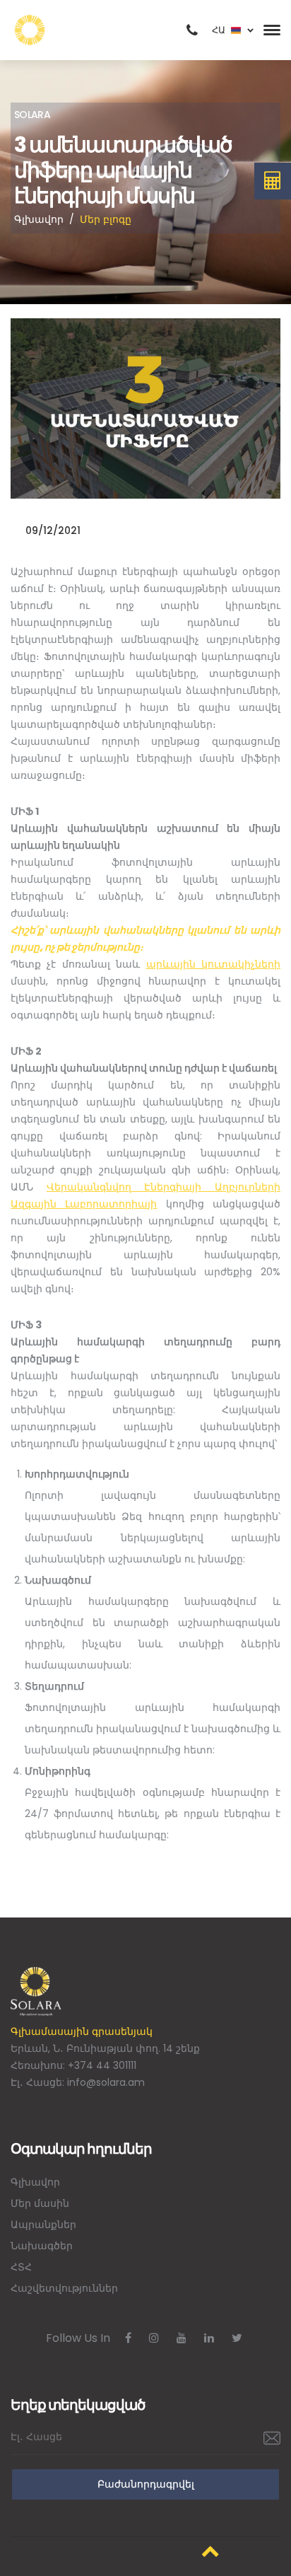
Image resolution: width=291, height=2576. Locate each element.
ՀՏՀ (21, 2267)
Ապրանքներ (43, 2224)
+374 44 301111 (102, 2065)
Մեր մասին (40, 2203)
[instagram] (154, 2338)
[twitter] (237, 2338)
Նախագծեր (42, 2246)
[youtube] (182, 2338)
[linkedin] (209, 2338)
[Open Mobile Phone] (192, 30)
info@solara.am (106, 2082)
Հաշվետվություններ (64, 2288)
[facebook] (128, 2338)
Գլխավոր (39, 219)
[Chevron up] (210, 2551)
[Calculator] (273, 181)
